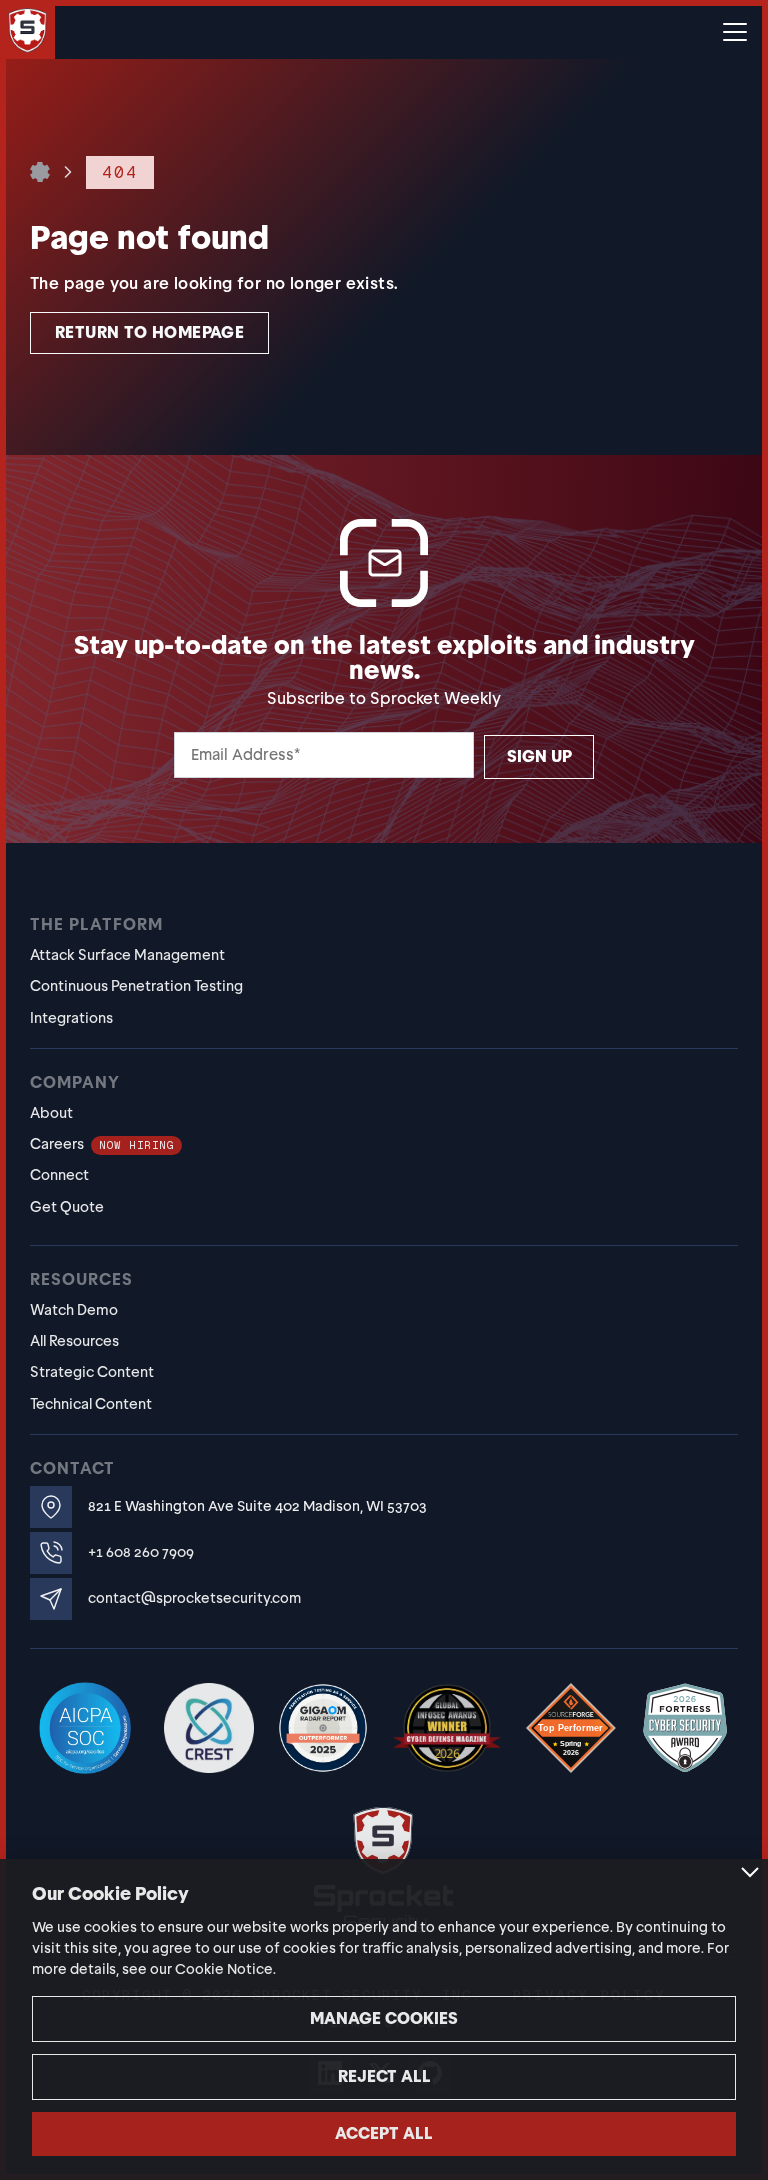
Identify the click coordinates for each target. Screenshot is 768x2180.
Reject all (384, 2076)
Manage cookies (384, 2018)
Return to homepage (149, 332)
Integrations (71, 1018)
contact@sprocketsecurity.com (194, 1598)
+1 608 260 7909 (141, 1552)
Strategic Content (92, 1372)
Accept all (384, 2133)
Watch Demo (74, 1310)
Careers (102, 1144)
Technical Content (91, 1404)
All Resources (74, 1341)
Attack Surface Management (127, 955)
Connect (59, 1175)
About (51, 1113)
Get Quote (67, 1207)
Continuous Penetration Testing (136, 986)
